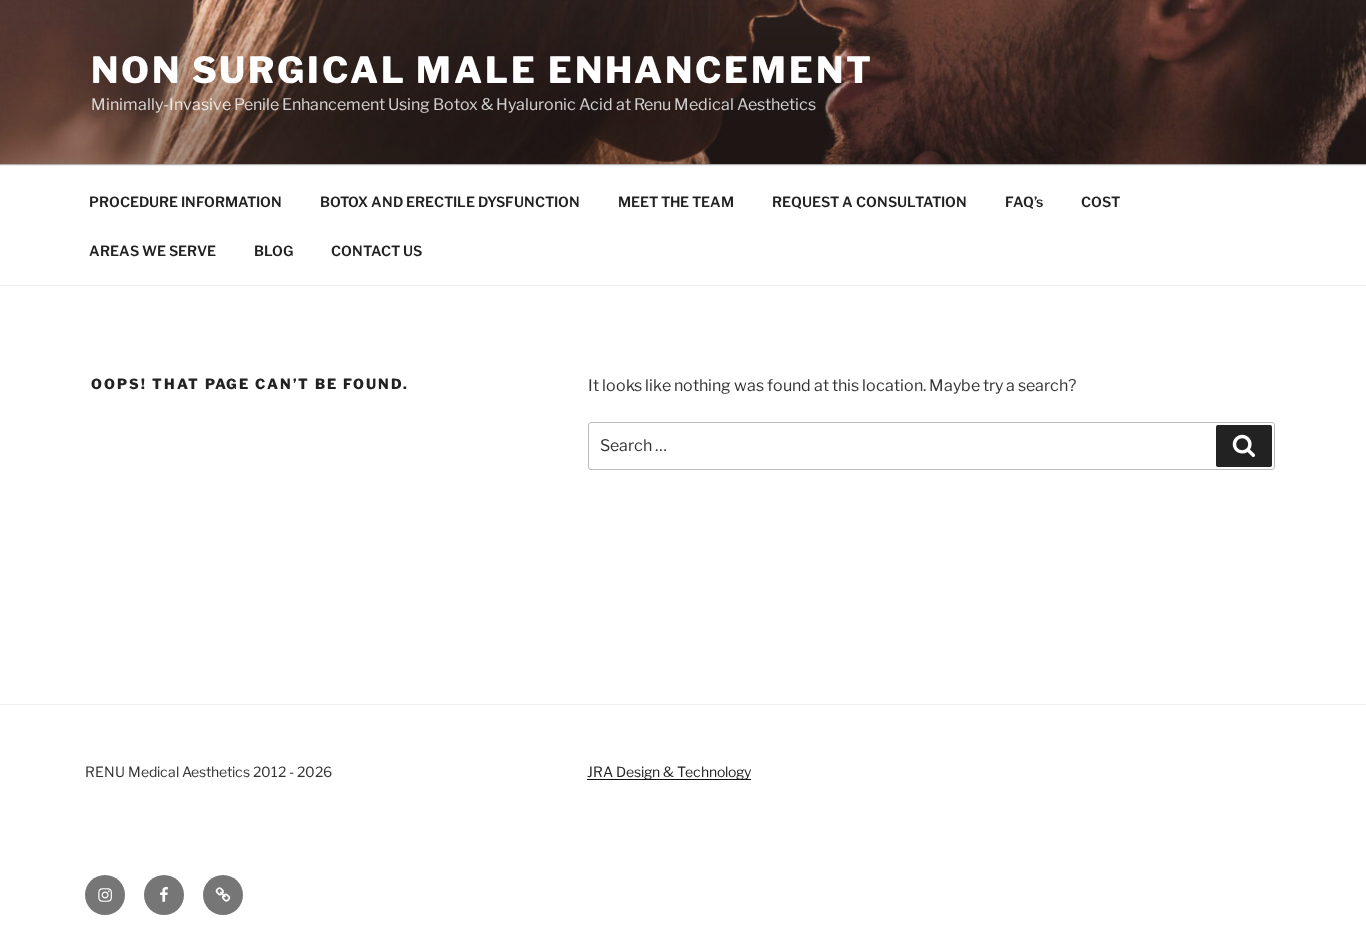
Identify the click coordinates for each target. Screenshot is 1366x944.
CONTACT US (376, 250)
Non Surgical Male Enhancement (482, 70)
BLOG (273, 250)
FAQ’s (1024, 201)
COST (1100, 201)
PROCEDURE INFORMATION (185, 201)
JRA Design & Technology (669, 771)
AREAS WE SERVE (152, 250)
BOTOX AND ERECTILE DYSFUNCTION (450, 201)
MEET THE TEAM (676, 201)
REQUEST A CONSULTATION (869, 201)
